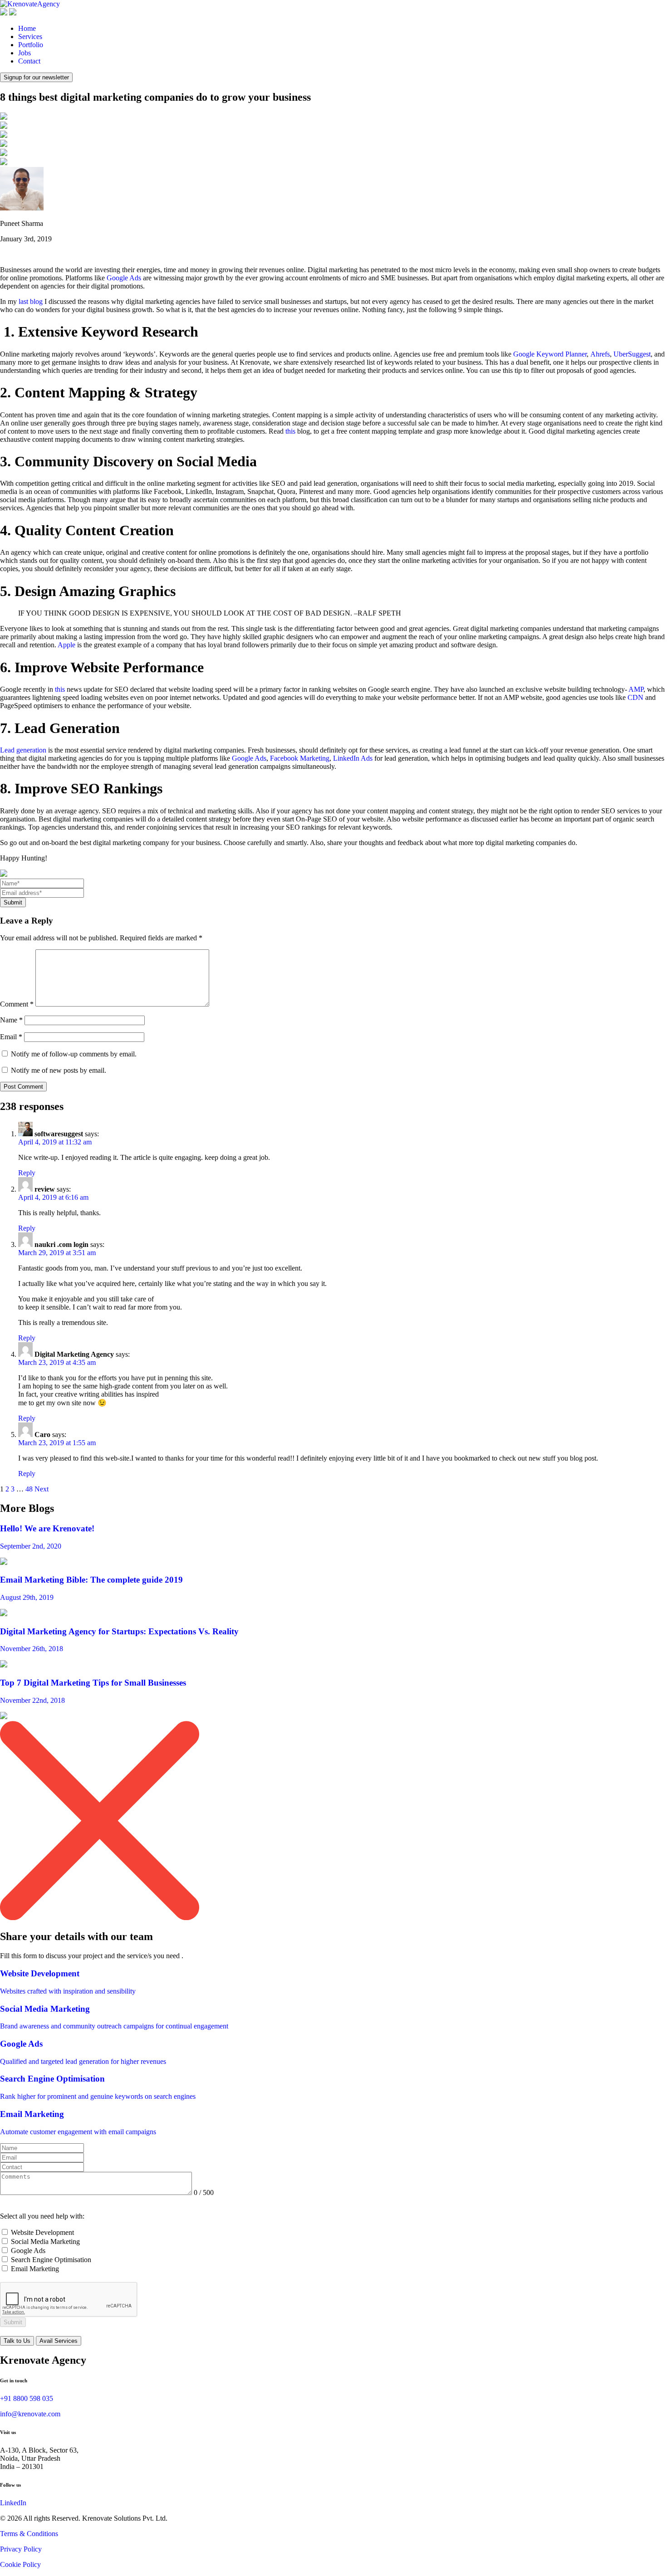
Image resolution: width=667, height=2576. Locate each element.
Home (27, 28)
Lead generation (23, 750)
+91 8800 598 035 (27, 2398)
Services (30, 37)
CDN (635, 697)
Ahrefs (600, 354)
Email (11, 1037)
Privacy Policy (21, 2549)
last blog (31, 301)
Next (42, 1489)
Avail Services (59, 2341)
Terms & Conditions (29, 2534)
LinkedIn (13, 2503)
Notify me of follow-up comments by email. (74, 1054)
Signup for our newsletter (36, 77)
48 (29, 1489)
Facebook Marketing (300, 758)
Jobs (25, 53)
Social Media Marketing (45, 2241)
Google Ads (124, 278)
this (290, 431)
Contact (29, 61)
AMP (636, 689)
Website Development (42, 2232)
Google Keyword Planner (550, 354)
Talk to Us (17, 2341)
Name (11, 1020)
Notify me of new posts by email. (59, 1070)
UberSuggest (632, 354)
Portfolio (31, 45)
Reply (27, 1173)
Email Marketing (35, 2269)
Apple (66, 645)
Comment (17, 1004)
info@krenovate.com (30, 2414)
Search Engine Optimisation (51, 2260)
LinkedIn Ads (353, 758)
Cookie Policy (20, 2564)
